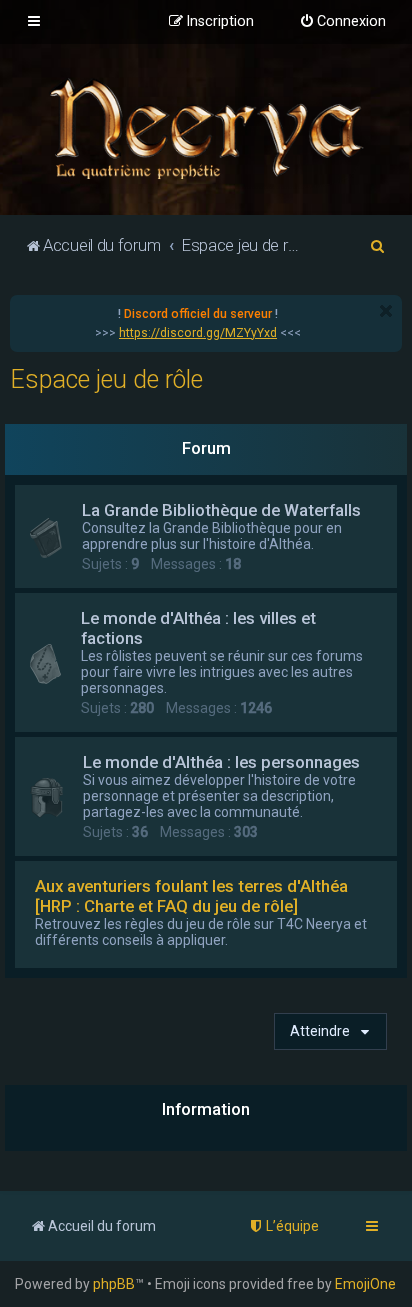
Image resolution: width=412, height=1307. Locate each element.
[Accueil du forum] (206, 127)
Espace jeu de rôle (106, 379)
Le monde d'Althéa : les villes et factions (198, 628)
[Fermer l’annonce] (386, 311)
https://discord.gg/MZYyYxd (198, 333)
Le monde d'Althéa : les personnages (221, 762)
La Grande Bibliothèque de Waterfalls (221, 510)
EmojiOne (365, 1284)
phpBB (114, 1284)
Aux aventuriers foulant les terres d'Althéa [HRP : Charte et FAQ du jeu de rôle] (191, 896)
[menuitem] (342, 22)
